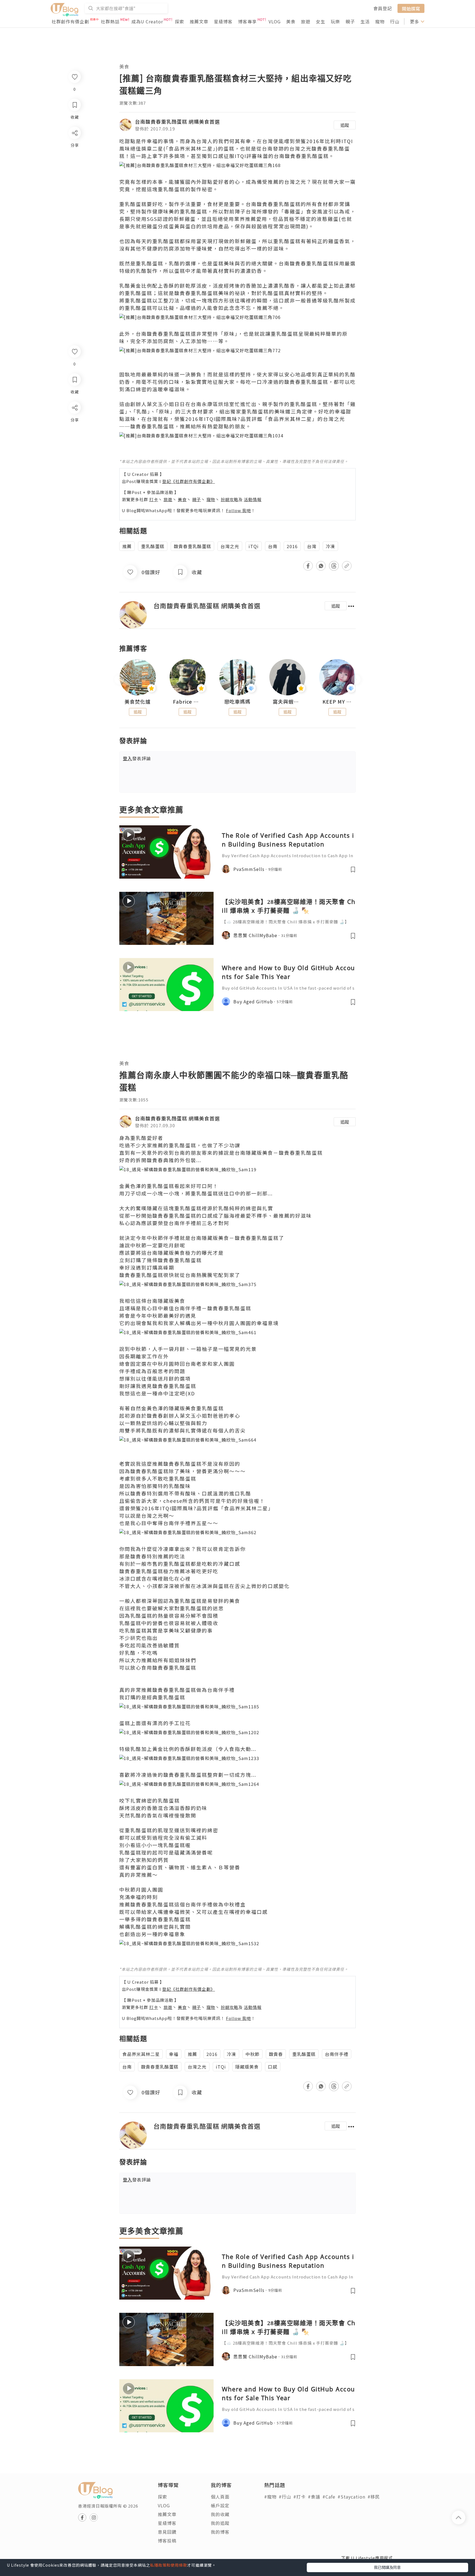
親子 (350, 21)
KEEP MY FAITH (337, 702)
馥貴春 (276, 2054)
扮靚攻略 (230, 499)
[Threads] (74, 453)
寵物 (380, 21)
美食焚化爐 (138, 702)
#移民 (374, 2497)
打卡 (154, 499)
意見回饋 (167, 2532)
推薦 (127, 546)
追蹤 (345, 125)
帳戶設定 (220, 2505)
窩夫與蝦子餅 (288, 702)
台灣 (312, 546)
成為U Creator (147, 21)
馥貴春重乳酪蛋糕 (192, 546)
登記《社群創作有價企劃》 (189, 481)
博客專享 (247, 21)
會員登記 (383, 8)
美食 (291, 21)
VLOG (275, 21)
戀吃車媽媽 (237, 702)
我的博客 (220, 2532)
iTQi (254, 546)
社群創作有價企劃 (70, 21)
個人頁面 (220, 2497)
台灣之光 (230, 546)
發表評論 (137, 758)
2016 (292, 546)
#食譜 (314, 2497)
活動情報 (253, 499)
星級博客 (223, 21)
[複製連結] (74, 469)
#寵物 (270, 2497)
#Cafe (329, 2497)
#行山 (285, 2497)
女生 (321, 21)
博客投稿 (167, 2541)
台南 (273, 546)
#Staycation (351, 2497)
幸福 (174, 2054)
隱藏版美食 (247, 2067)
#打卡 (299, 2497)
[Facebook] (74, 422)
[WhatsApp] (74, 438)
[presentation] (119, 680)
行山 (395, 21)
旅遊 (306, 21)
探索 (179, 21)
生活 (365, 21)
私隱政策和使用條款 (169, 2565)
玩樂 (335, 21)
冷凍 (330, 546)
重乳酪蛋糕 (153, 546)
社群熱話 (110, 21)
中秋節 (252, 2054)
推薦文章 (199, 21)
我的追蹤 (220, 2523)
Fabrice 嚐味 (188, 702)
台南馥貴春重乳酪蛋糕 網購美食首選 (177, 121)
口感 (273, 2067)
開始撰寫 (411, 8)
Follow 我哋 (238, 510)
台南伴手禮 (337, 2054)
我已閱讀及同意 (387, 2567)
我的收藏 (220, 2514)
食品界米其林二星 (141, 2054)
